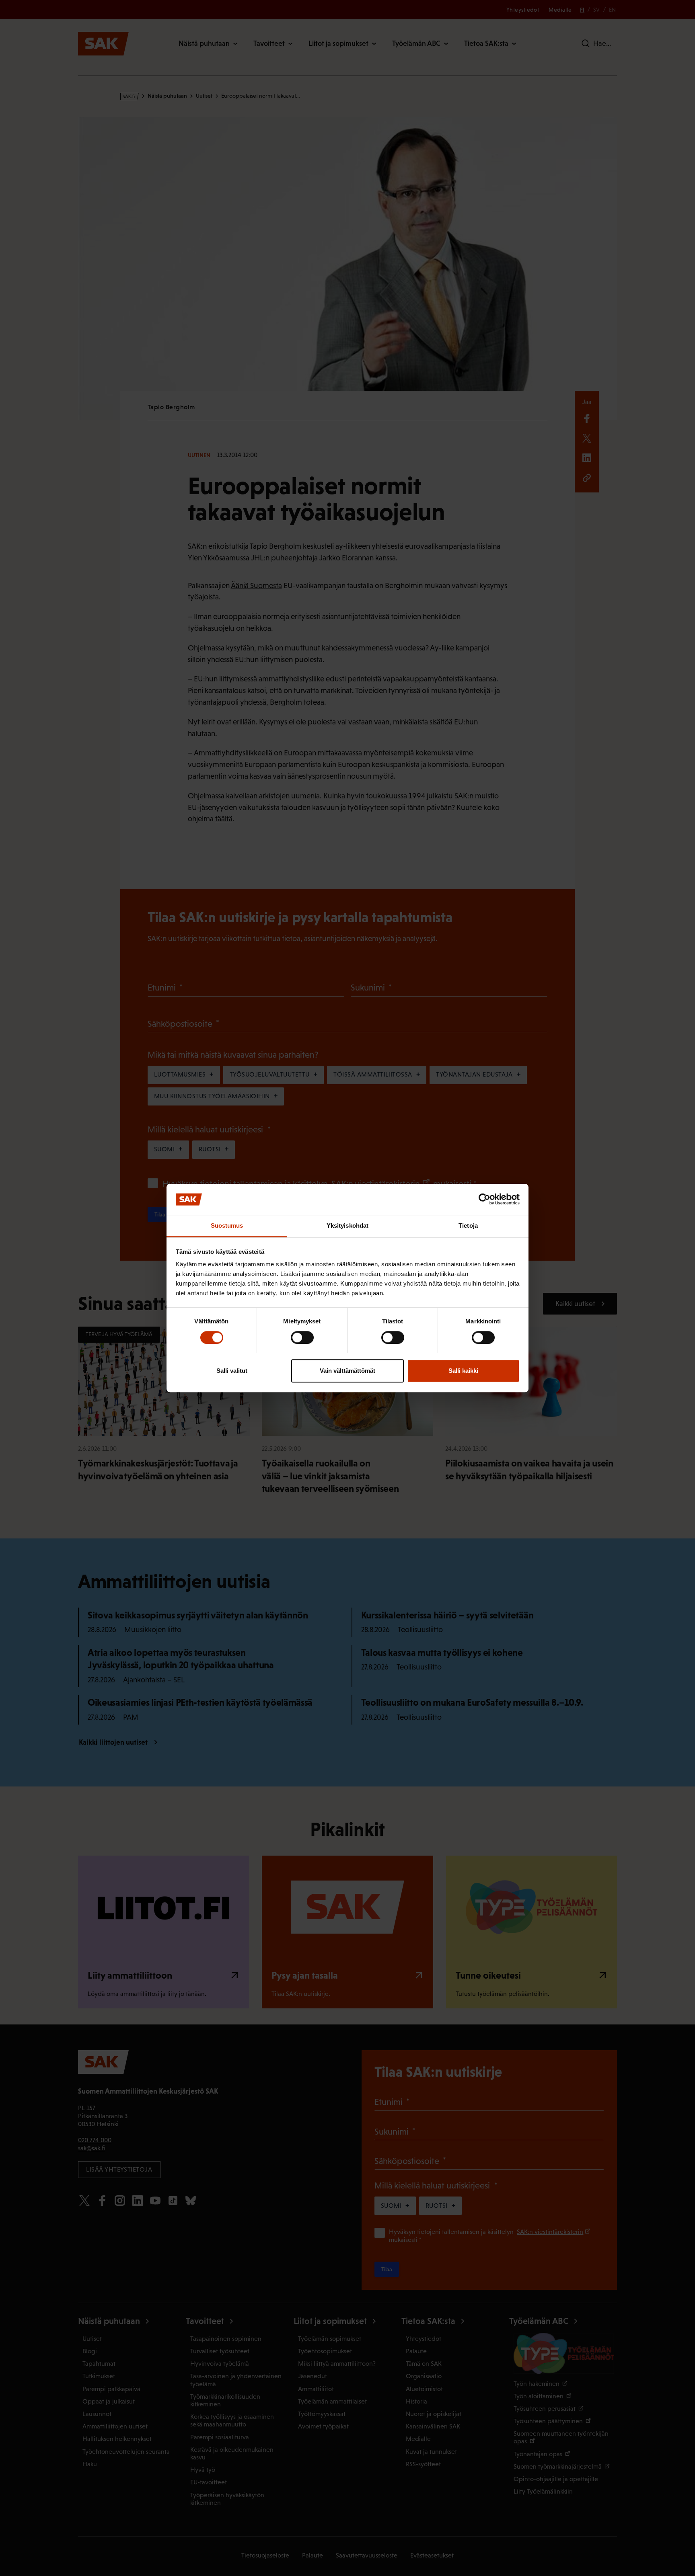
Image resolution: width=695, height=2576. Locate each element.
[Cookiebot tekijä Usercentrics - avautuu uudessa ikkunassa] (484, 1200)
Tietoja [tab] (468, 1225)
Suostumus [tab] (227, 1225)
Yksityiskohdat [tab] (347, 1225)
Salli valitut (232, 1371)
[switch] (302, 1337)
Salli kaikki (463, 1371)
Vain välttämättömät (347, 1371)
